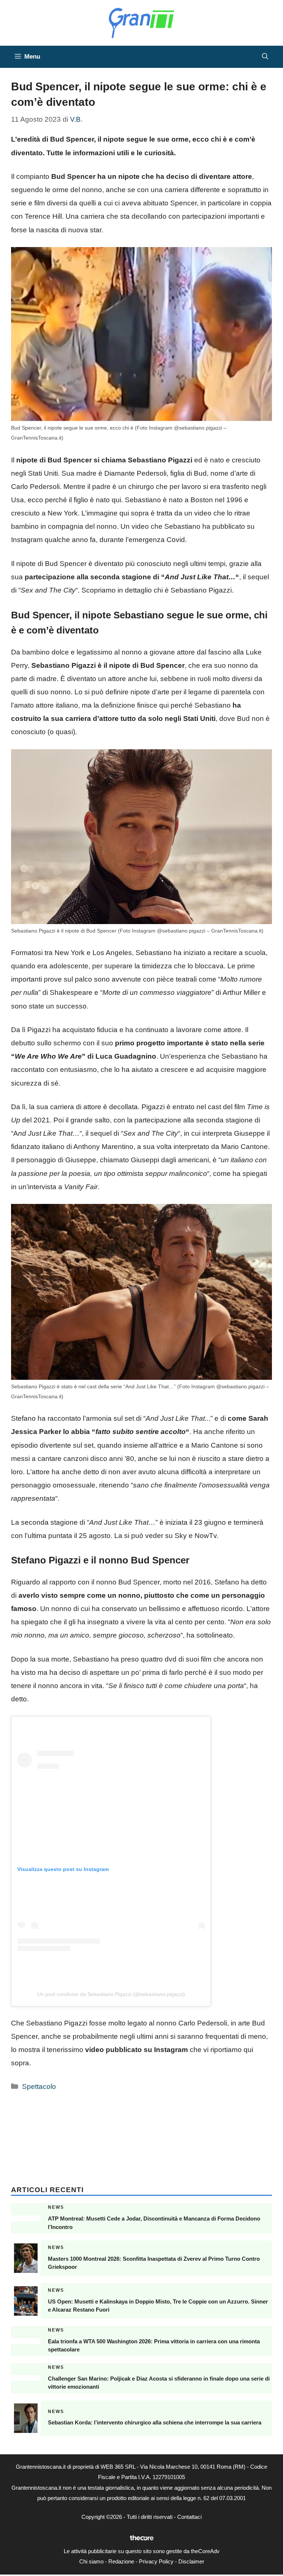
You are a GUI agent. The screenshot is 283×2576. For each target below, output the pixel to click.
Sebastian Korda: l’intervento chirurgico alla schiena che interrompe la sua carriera (155, 2422)
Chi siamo (91, 2561)
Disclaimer (191, 2561)
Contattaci (189, 2517)
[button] (265, 57)
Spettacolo (39, 2087)
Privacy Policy (156, 2561)
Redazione (121, 2561)
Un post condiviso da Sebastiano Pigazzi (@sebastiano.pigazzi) (111, 1994)
